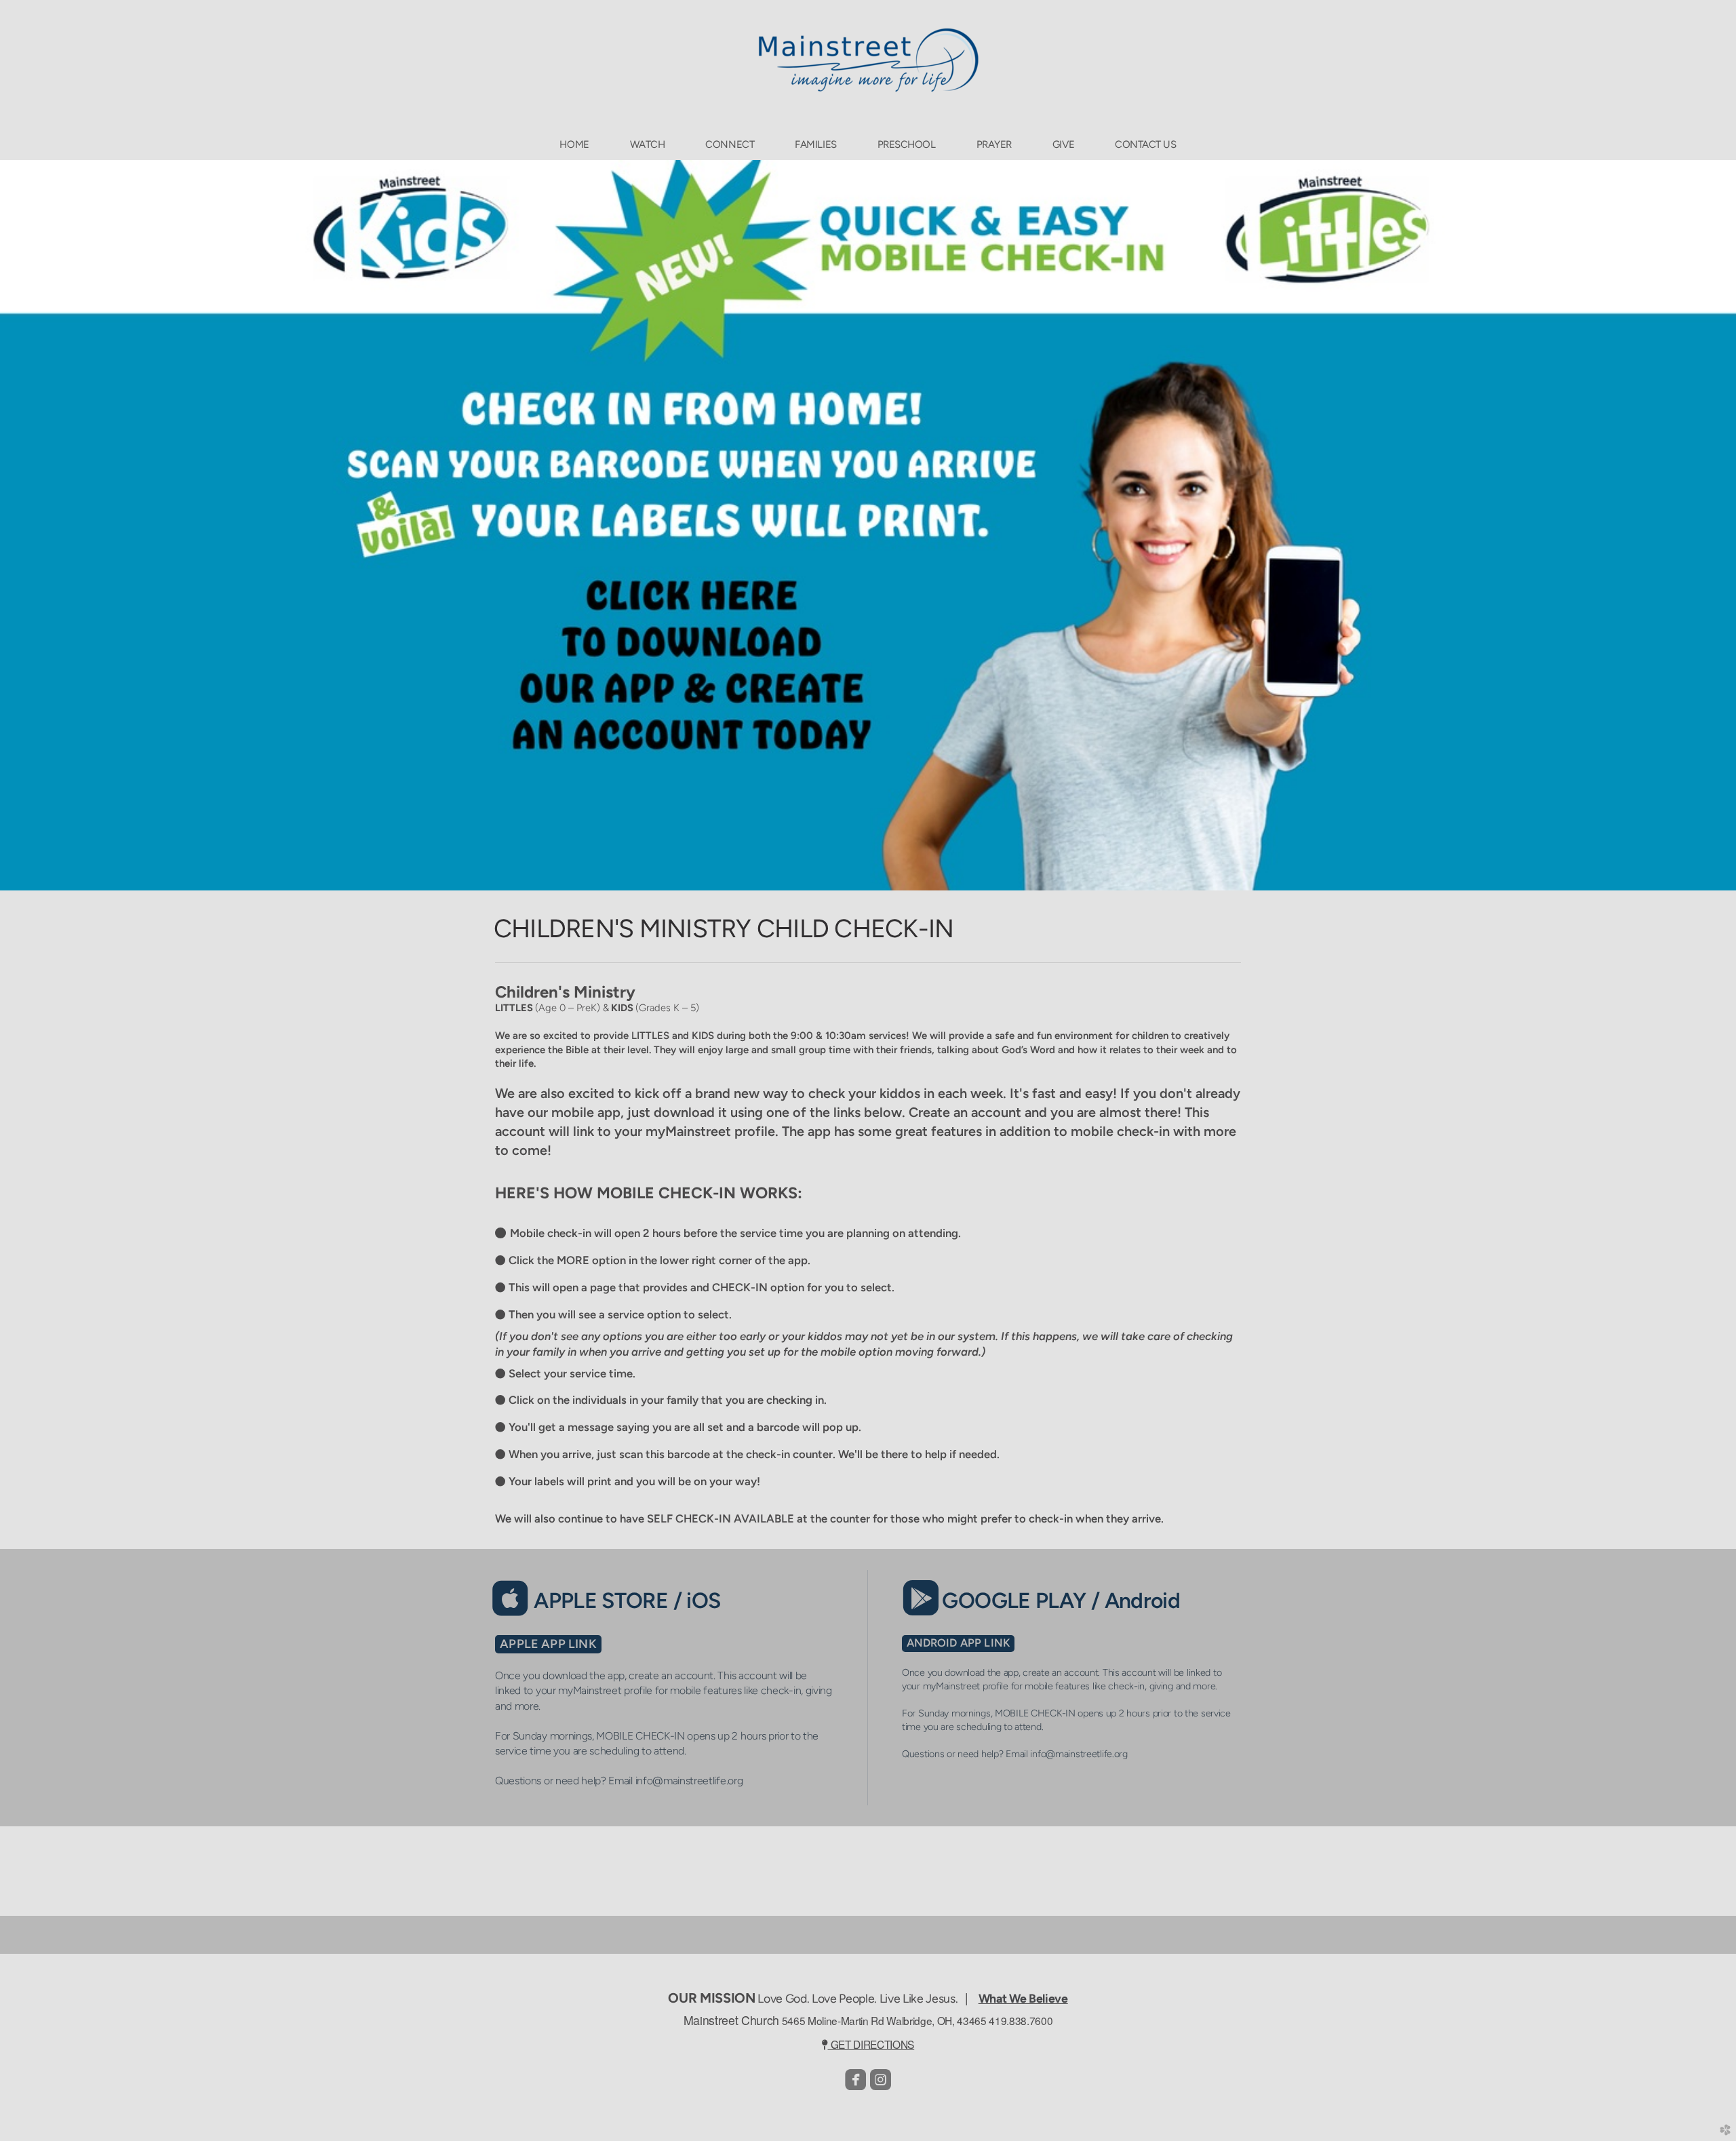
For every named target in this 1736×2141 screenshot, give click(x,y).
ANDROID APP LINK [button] (959, 1643)
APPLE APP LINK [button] (548, 1644)
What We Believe (1023, 1998)
